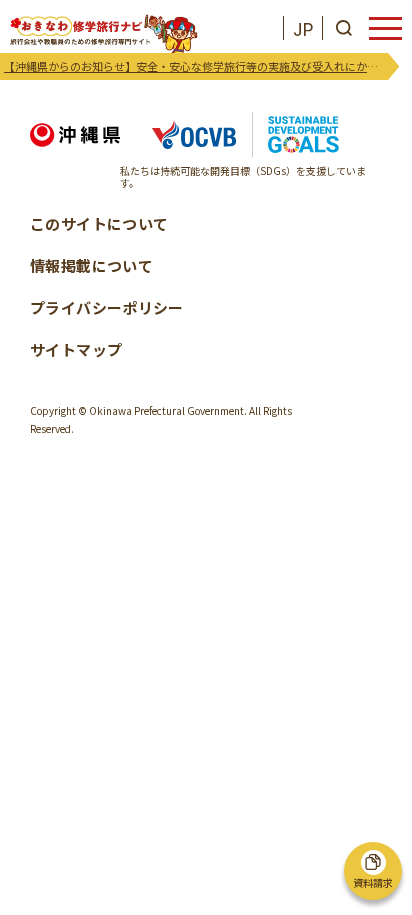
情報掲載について (91, 265)
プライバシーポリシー (107, 307)
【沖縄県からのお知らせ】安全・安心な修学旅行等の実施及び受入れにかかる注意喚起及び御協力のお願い (196, 66)
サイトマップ (76, 349)
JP (303, 28)
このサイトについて (99, 223)
